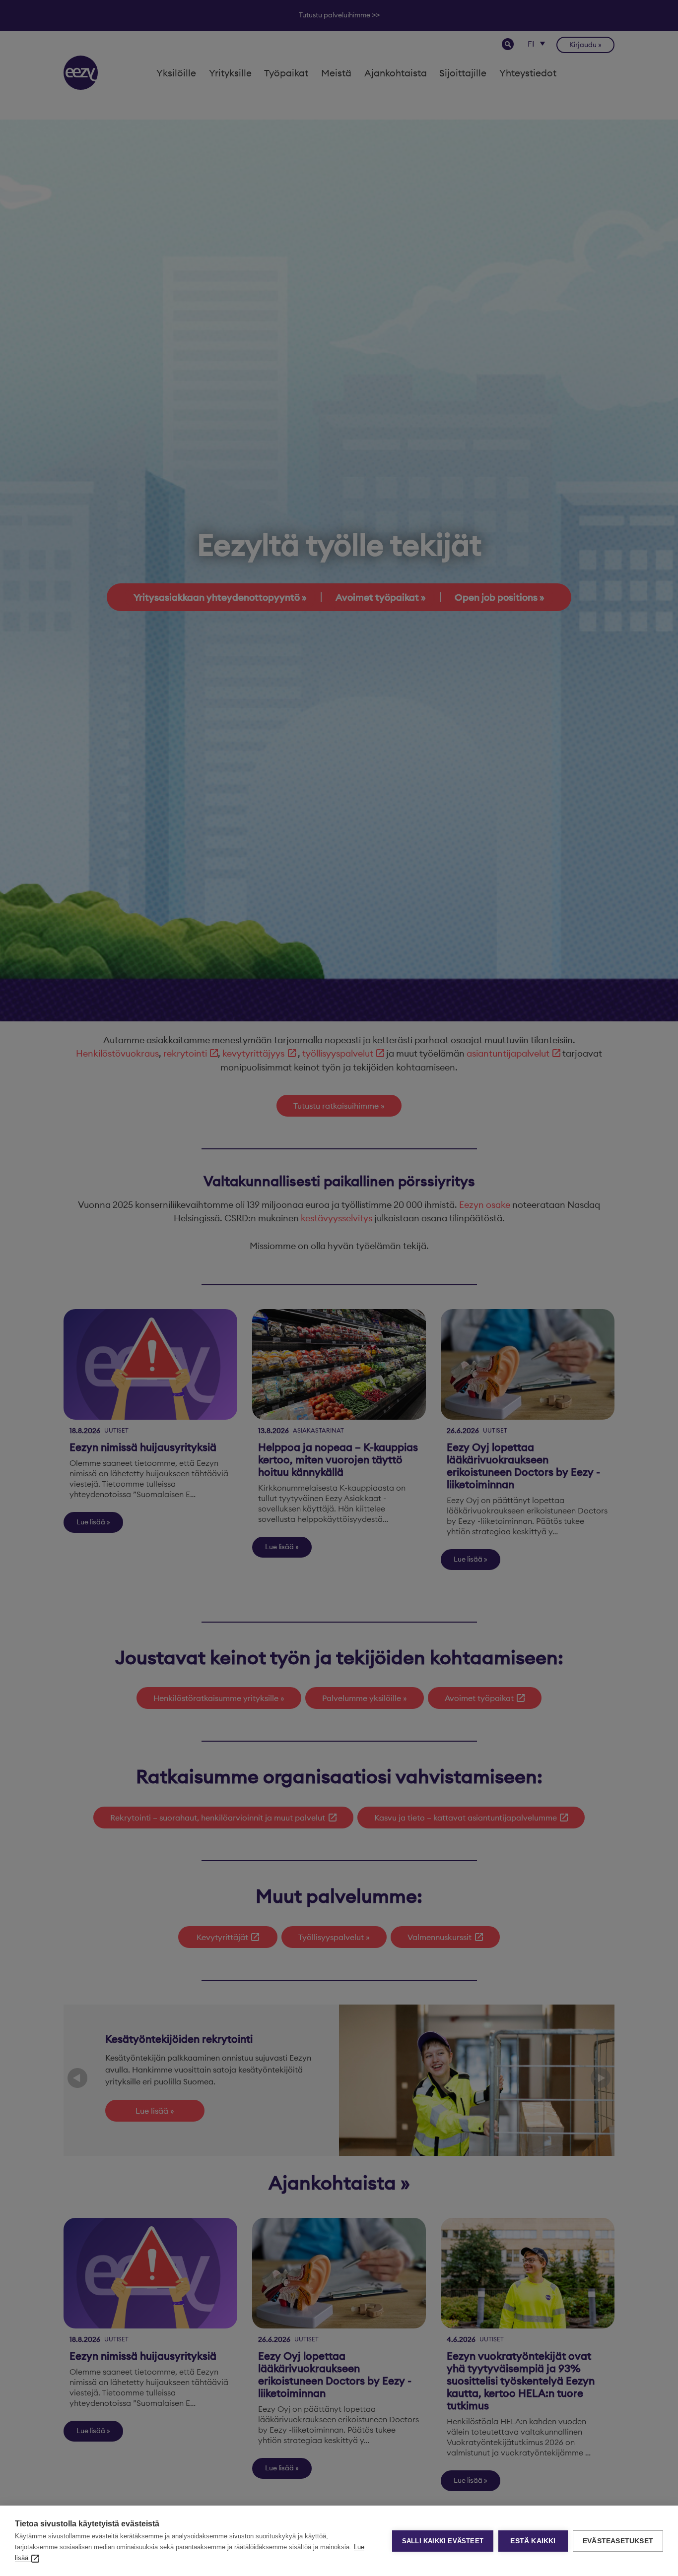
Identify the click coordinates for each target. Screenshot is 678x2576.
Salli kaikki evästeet (443, 2541)
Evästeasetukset (618, 2541)
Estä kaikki (533, 2541)
